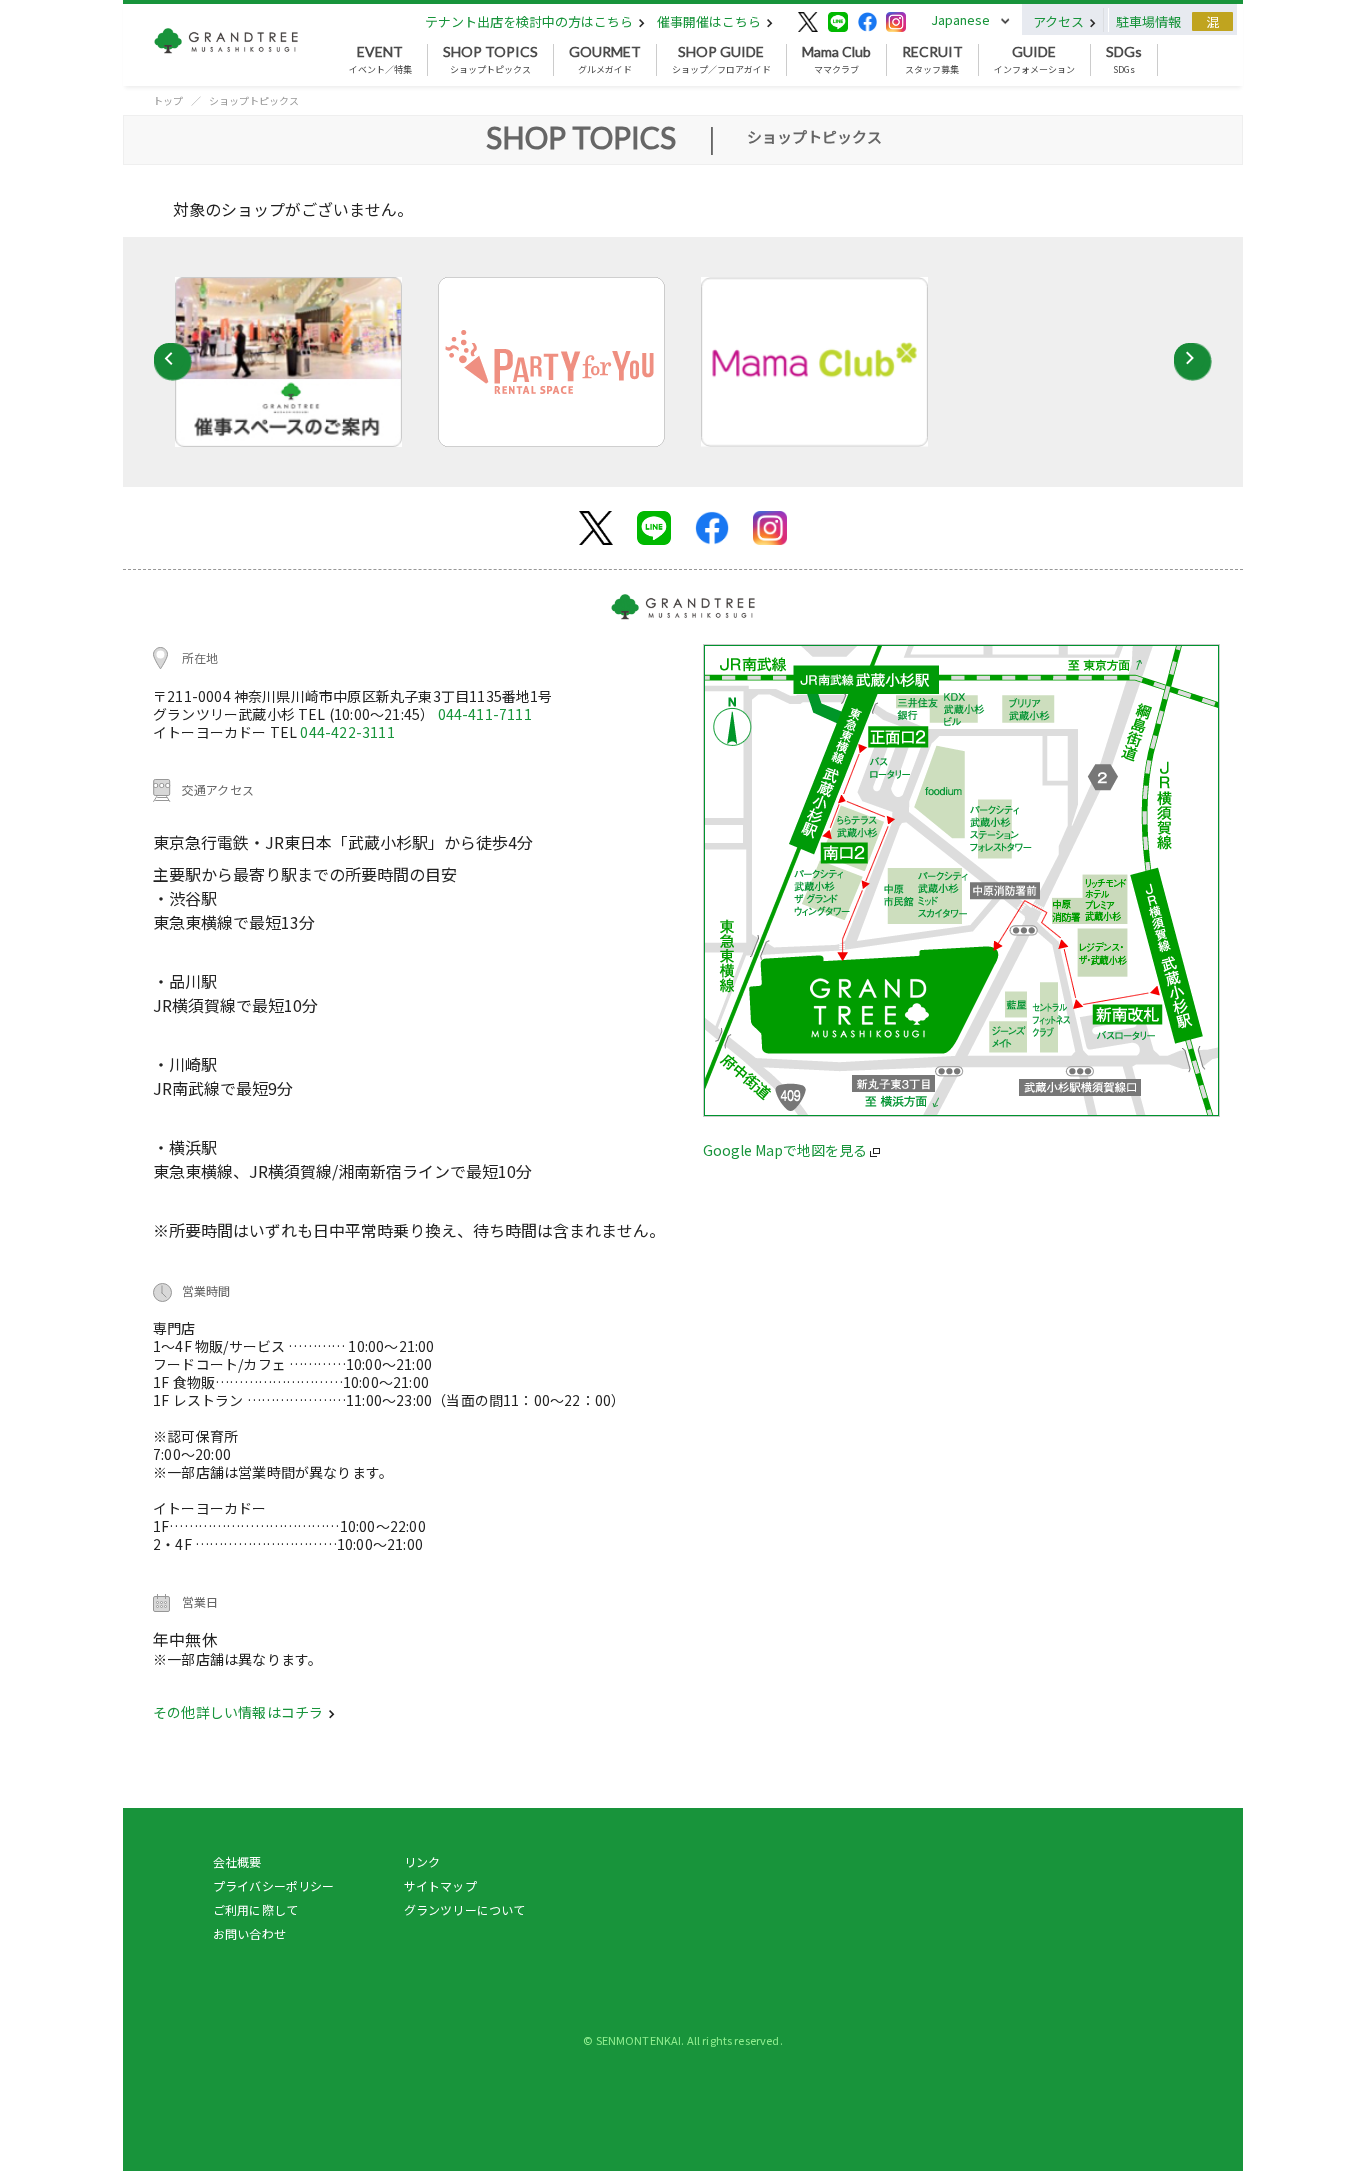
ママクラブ (836, 60)
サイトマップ (440, 1885)
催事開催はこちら (710, 21)
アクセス (1060, 21)
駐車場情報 (1148, 21)
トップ (168, 100)
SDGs (1124, 60)
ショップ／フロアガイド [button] (721, 60)
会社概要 (237, 1861)
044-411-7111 (485, 714)
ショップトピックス (490, 60)
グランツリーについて (465, 1909)
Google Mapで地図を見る (786, 1150)
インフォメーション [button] (1034, 60)
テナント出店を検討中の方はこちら (530, 21)
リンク (422, 1861)
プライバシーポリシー (274, 1885)
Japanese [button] (960, 19)
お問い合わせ (249, 1933)
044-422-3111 (347, 732)
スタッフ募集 (932, 60)
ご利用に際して (255, 1909)
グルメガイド (605, 60)
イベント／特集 (380, 60)
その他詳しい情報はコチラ (239, 1712)
